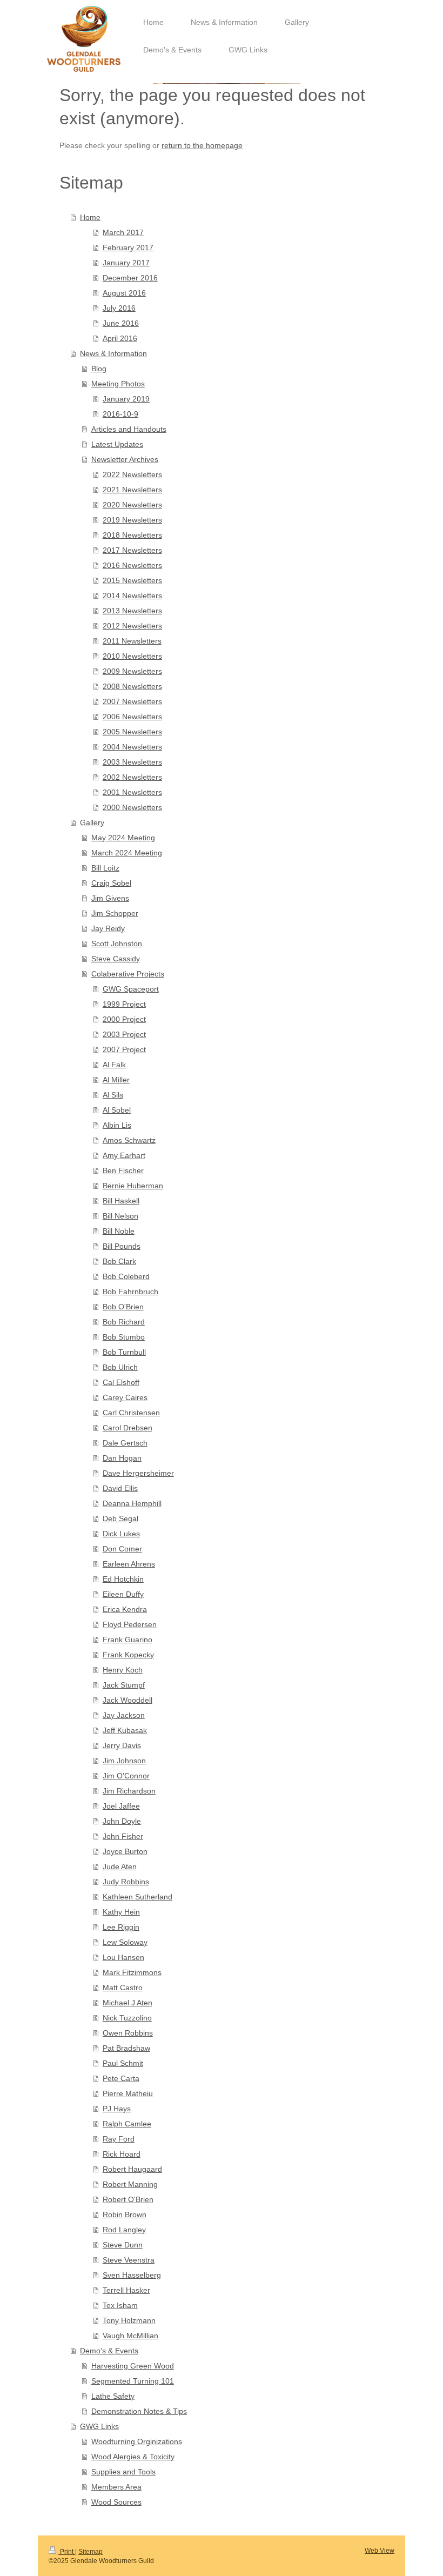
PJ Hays (117, 2109)
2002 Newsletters (132, 777)
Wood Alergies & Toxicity (133, 2457)
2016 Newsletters (132, 565)
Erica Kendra (125, 1609)
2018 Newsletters (132, 535)
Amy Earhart (124, 1155)
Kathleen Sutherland (137, 1897)
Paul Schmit (123, 2063)
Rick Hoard (122, 2154)
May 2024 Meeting (123, 838)
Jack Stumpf (124, 1685)
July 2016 (119, 308)
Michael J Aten (127, 2003)
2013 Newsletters (132, 611)
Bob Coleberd (126, 1276)
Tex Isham (120, 2305)
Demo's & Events (109, 2351)
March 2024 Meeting (127, 853)
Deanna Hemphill (132, 1503)
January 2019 (126, 399)
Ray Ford (119, 2139)
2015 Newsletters (132, 580)
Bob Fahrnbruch (130, 1292)
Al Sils (113, 1095)
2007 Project (124, 1049)
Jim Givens (110, 898)
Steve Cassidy (116, 959)
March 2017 (123, 232)
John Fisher (123, 1836)
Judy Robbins (126, 1882)
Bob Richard (124, 1322)
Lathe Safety (113, 2396)
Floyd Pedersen (130, 1624)
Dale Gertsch (125, 1443)
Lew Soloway (125, 1942)
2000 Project (124, 1019)
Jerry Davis (122, 1745)
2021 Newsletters (132, 490)
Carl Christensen (131, 1413)
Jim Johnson (124, 1761)
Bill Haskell (121, 1201)
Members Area (116, 2487)
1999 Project (124, 1004)
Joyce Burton (125, 1851)
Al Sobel (117, 1110)
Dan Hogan (122, 1458)
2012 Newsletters (132, 626)
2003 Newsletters (132, 762)
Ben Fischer (123, 1170)
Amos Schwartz (129, 1140)
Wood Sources (116, 2502)
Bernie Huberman (133, 1186)
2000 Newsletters (132, 807)
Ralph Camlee (127, 2124)
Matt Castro (123, 1988)
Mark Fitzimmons (132, 1972)
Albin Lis (117, 1125)
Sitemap (90, 2552)
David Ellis (120, 1488)
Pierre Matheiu (128, 2093)
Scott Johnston (117, 944)
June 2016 (121, 323)
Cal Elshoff (121, 1382)
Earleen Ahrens (129, 1564)
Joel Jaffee (121, 1806)
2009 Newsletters (132, 671)
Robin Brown (125, 2214)
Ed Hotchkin (123, 1579)
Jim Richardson (129, 1791)
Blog (99, 369)
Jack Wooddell (127, 1700)
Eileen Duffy (123, 1594)
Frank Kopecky (128, 1655)
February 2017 (128, 247)
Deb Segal (120, 1518)
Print (67, 2552)
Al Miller (116, 1080)
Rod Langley (124, 2230)
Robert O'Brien (128, 2199)
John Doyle (122, 1821)
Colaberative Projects (128, 974)
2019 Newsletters (132, 520)
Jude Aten (120, 1866)
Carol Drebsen (127, 1428)
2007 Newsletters (132, 701)
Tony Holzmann (129, 2320)
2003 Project (124, 1034)
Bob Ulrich (120, 1367)
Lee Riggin (121, 1927)
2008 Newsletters (132, 686)
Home (90, 217)
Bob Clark (119, 1261)
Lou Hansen (123, 1957)
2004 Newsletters (132, 747)
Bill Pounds (122, 1246)
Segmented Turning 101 (133, 2381)
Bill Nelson (120, 1216)
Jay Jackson (124, 1715)
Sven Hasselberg (132, 2275)
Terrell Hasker (126, 2290)
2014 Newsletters (132, 596)
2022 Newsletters (132, 474)
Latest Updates (117, 444)
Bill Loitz (105, 868)
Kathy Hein (121, 1912)
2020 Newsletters (132, 505)
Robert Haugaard (132, 2169)
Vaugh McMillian (130, 2336)
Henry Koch (123, 1670)
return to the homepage (202, 145)
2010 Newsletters (132, 656)
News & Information (113, 353)
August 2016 (124, 293)
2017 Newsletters (132, 550)
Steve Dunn (123, 2245)
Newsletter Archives (125, 459)
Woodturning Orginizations (137, 2441)
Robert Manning (130, 2184)
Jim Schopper (115, 913)
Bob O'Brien (123, 1307)
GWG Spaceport (131, 989)
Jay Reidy (108, 928)
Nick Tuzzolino (127, 2018)
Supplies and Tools (123, 2472)
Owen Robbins (128, 2033)
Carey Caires (125, 1397)
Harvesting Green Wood (133, 2366)
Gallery (92, 822)
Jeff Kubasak (125, 1730)
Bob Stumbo (124, 1337)
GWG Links (99, 2426)
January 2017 (126, 263)
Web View (380, 2551)
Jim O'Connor (126, 1776)
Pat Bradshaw (126, 2048)
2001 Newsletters (132, 792)
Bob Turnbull (124, 1352)
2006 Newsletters (132, 717)
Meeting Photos (118, 384)
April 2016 (120, 338)
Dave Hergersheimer (138, 1473)
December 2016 (130, 278)
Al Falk (114, 1065)
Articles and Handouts (129, 429)
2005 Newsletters (132, 732)
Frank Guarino (127, 1640)
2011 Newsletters (132, 641)
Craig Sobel (111, 883)
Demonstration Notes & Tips (139, 2411)
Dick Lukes (121, 1534)
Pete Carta (121, 2078)
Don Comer (122, 1549)
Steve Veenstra (129, 2260)
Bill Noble (119, 1231)
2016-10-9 (120, 414)
